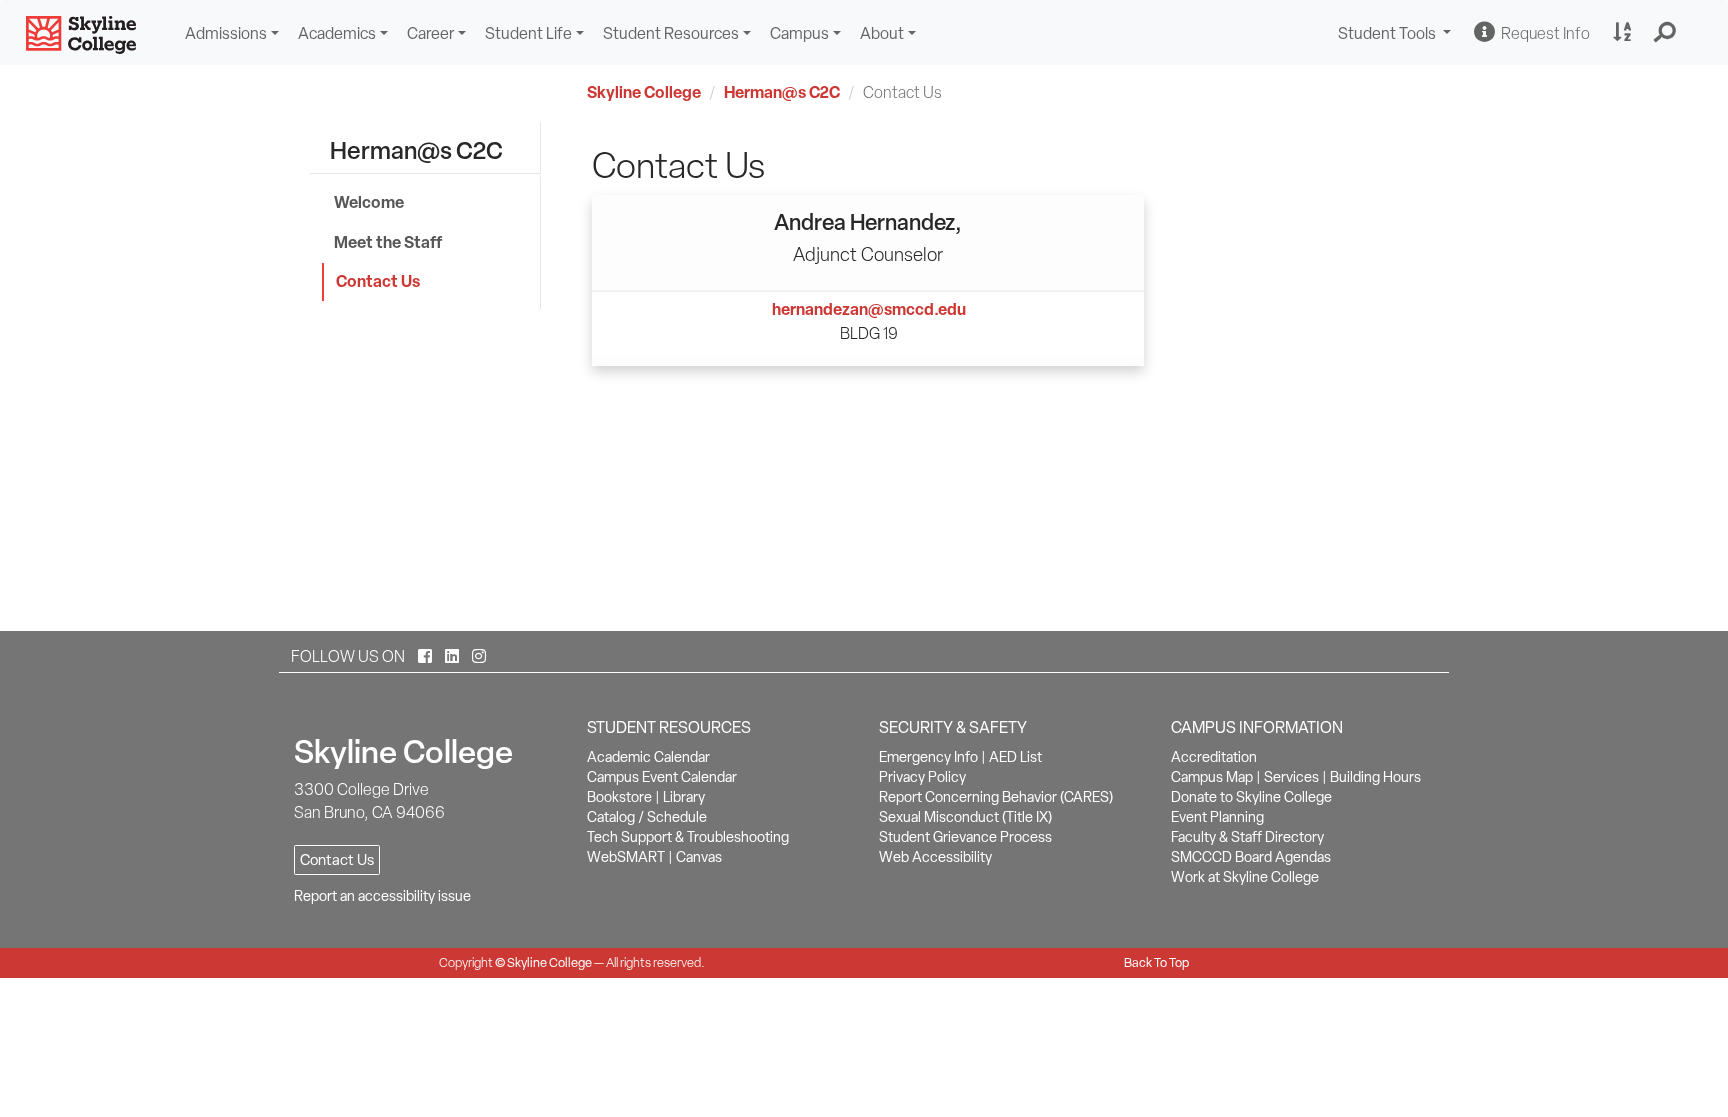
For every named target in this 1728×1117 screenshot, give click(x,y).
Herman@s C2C (782, 92)
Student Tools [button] (1397, 35)
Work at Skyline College (1245, 877)
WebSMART (626, 857)
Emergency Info (928, 757)
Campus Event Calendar (662, 777)
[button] (1665, 33)
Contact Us (378, 281)
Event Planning (1217, 817)
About (882, 33)
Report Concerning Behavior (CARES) (996, 797)
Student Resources (671, 33)
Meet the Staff (388, 242)
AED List (1015, 757)
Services (1291, 777)
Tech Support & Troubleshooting (688, 837)
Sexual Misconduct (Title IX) (965, 817)
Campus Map (1212, 777)
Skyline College (644, 92)
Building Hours (1375, 777)
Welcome (369, 202)
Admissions (226, 33)
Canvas (699, 857)
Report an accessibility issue (382, 896)
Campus (799, 33)
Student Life (528, 33)
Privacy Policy (922, 777)
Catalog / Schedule (647, 817)
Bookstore (619, 797)
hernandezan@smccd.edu (869, 309)
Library (684, 797)
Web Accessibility (935, 857)
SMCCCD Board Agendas (1251, 857)
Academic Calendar (648, 757)
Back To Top (1156, 962)
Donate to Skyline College (1251, 797)
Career (430, 33)
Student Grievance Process (965, 837)
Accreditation (1214, 757)
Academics (337, 33)
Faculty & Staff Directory (1247, 837)
